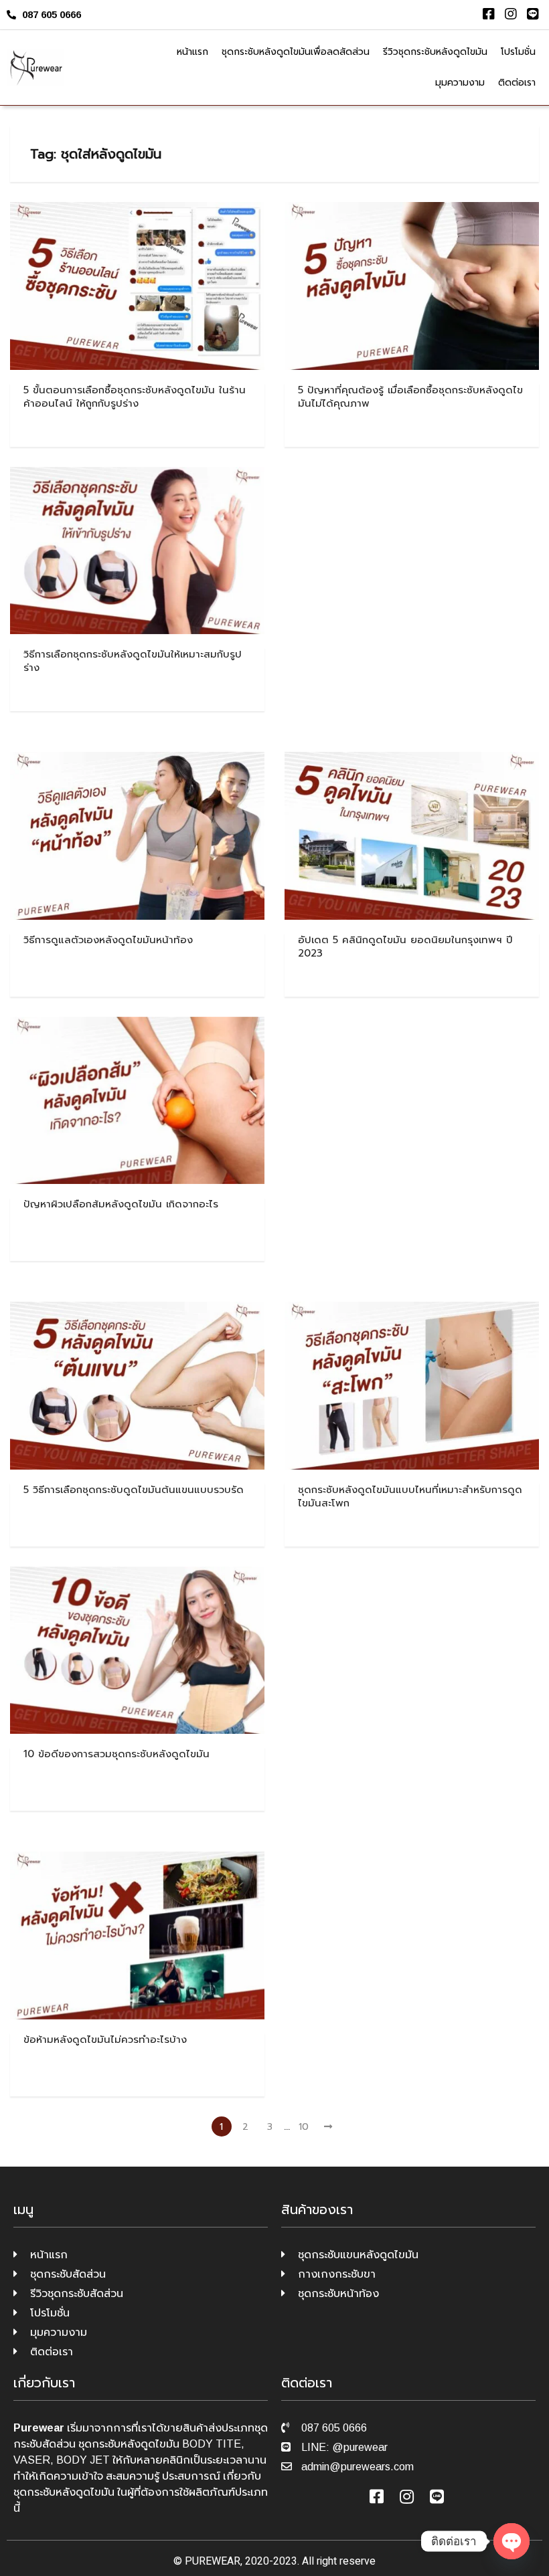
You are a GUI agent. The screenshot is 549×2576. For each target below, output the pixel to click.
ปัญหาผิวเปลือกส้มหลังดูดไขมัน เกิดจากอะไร (121, 1204)
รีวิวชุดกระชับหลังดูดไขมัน (435, 52)
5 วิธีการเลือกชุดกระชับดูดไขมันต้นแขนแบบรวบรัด (134, 1490)
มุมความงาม (460, 83)
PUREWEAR (213, 2561)
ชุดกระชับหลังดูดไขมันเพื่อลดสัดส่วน (296, 52)
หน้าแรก (192, 52)
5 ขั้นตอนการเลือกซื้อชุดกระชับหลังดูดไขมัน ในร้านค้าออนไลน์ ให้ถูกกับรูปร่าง (135, 397)
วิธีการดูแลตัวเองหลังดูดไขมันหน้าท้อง (108, 940)
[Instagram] (511, 14)
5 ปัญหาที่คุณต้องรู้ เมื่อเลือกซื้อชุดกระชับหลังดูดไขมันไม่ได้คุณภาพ (410, 397)
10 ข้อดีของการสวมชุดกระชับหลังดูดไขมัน (116, 1754)
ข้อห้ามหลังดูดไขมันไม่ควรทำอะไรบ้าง (105, 2040)
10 (304, 2127)
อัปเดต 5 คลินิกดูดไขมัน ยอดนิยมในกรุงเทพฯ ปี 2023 (405, 947)
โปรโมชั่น (518, 52)
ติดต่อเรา (517, 83)
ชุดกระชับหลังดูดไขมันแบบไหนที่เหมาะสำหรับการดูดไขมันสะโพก (410, 1496)
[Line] (533, 14)
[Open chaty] (512, 2541)
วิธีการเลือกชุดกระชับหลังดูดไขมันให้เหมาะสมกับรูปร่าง (133, 661)
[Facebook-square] (489, 14)
